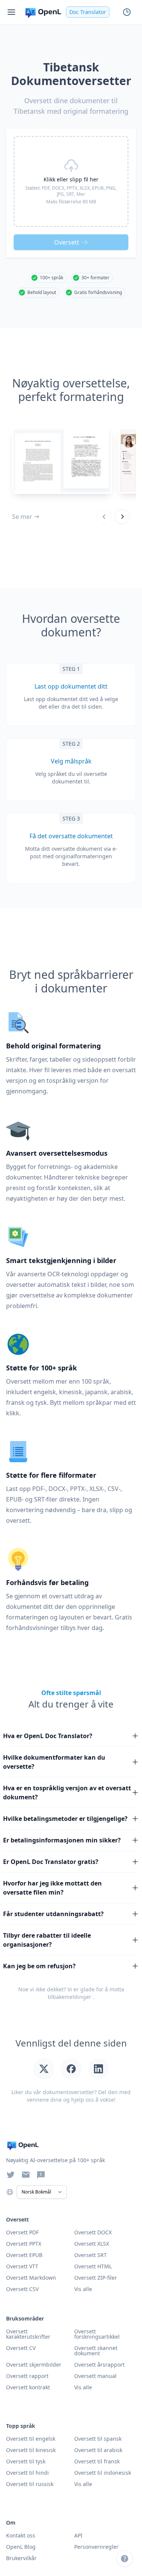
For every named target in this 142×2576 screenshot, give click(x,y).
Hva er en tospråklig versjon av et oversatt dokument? (67, 1793)
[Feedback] (41, 2175)
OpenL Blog (21, 2547)
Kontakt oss (21, 2535)
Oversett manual (95, 2376)
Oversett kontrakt (28, 2387)
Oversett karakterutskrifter (28, 2334)
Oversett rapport (27, 2376)
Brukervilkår (21, 2558)
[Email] (26, 2175)
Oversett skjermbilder (34, 2365)
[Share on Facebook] (71, 2069)
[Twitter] (11, 2175)
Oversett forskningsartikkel (97, 2334)
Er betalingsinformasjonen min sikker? (62, 1840)
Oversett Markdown (31, 2278)
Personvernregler (96, 2547)
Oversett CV (21, 2348)
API (78, 2535)
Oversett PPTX (24, 2244)
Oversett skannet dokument (96, 2351)
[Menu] (11, 12)
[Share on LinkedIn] (98, 2069)
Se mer (22, 517)
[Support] (125, 2559)
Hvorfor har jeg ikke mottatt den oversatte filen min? (52, 1888)
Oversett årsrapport (99, 2365)
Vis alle (83, 2387)
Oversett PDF (22, 2232)
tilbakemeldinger (69, 1997)
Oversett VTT (22, 2266)
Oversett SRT (91, 2255)
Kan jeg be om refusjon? (39, 1966)
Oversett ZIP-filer (96, 2278)
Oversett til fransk (97, 2461)
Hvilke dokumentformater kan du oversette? (54, 1762)
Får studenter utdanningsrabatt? (53, 1914)
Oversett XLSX (92, 2244)
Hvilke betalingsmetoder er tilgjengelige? (65, 1819)
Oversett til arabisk (98, 2450)
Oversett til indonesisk (103, 2473)
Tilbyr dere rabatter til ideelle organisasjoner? (47, 1940)
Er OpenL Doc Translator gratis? (51, 1862)
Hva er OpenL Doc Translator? (48, 1736)
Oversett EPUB (24, 2255)
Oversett (67, 242)
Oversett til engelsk (31, 2439)
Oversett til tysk (26, 2461)
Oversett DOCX (93, 2232)
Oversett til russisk (30, 2484)
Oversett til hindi (27, 2473)
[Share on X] (44, 2069)
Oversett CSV (22, 2289)
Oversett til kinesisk (31, 2450)
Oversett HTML (93, 2266)
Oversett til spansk (98, 2439)
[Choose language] (10, 2192)
